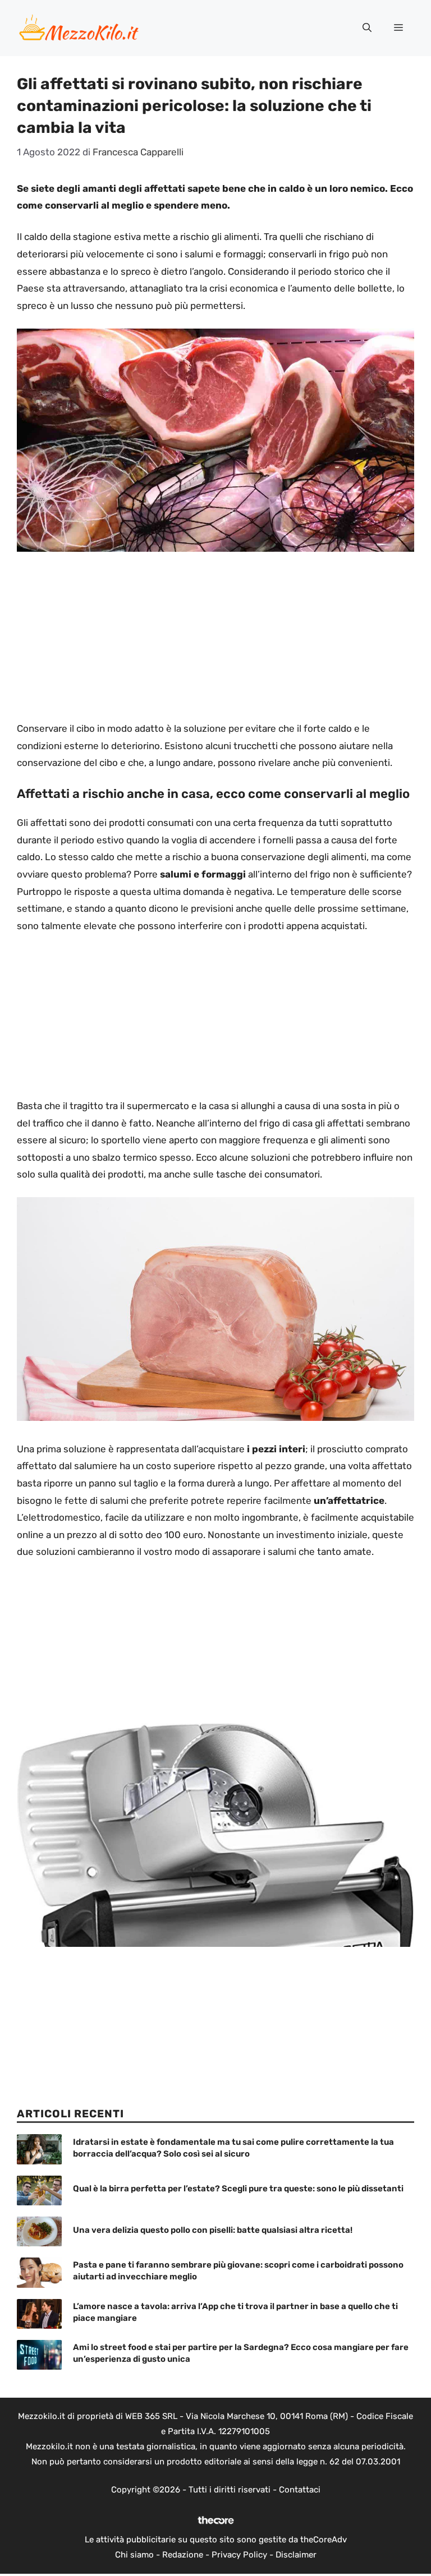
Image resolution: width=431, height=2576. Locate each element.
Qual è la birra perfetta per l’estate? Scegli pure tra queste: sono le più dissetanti (238, 2189)
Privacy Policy (239, 2555)
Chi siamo (134, 2555)
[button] (367, 28)
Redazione (183, 2555)
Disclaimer (296, 2555)
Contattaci (300, 2490)
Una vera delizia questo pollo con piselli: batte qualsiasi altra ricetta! (213, 2230)
